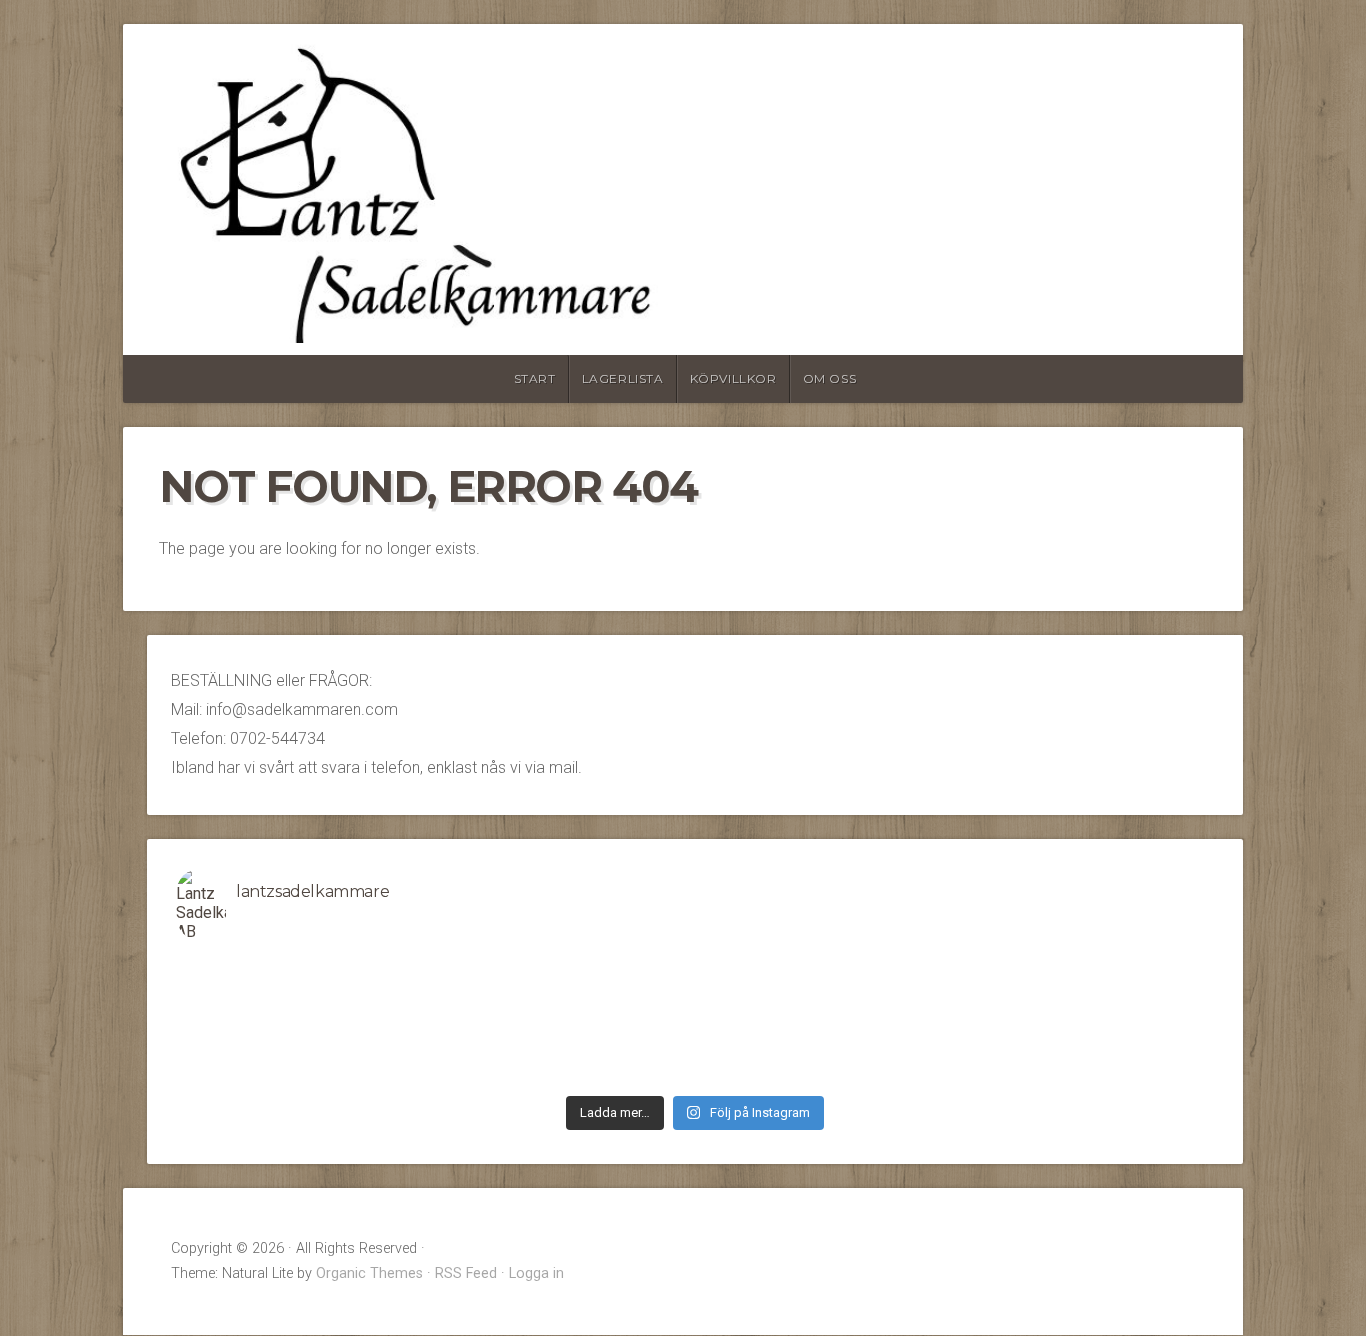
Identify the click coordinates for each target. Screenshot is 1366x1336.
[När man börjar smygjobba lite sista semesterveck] (566, 969)
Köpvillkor (733, 378)
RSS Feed (466, 1273)
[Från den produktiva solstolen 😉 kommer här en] (825, 969)
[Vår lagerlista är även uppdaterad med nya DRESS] (1085, 1021)
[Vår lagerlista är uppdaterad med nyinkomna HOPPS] (306, 1047)
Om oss (830, 378)
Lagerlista (623, 378)
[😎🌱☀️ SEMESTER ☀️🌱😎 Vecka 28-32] (1085, 969)
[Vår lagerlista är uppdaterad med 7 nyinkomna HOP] (1085, 1047)
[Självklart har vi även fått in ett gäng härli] (825, 1047)
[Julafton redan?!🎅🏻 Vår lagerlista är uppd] (825, 1073)
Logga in (536, 1273)
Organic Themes (369, 1273)
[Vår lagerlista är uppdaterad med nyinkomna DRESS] (566, 995)
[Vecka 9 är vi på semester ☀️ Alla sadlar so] (566, 1047)
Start (535, 378)
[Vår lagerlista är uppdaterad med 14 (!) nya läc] (1085, 1073)
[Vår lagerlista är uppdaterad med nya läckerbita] (825, 1021)
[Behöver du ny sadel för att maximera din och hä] (306, 969)
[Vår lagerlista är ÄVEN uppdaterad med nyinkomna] (306, 995)
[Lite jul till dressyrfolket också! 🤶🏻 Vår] (566, 1073)
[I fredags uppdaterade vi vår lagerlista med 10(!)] (306, 1021)
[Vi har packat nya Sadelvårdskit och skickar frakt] (306, 1073)
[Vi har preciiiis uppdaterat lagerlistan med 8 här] (566, 1021)
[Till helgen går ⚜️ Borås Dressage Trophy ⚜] (1085, 995)
